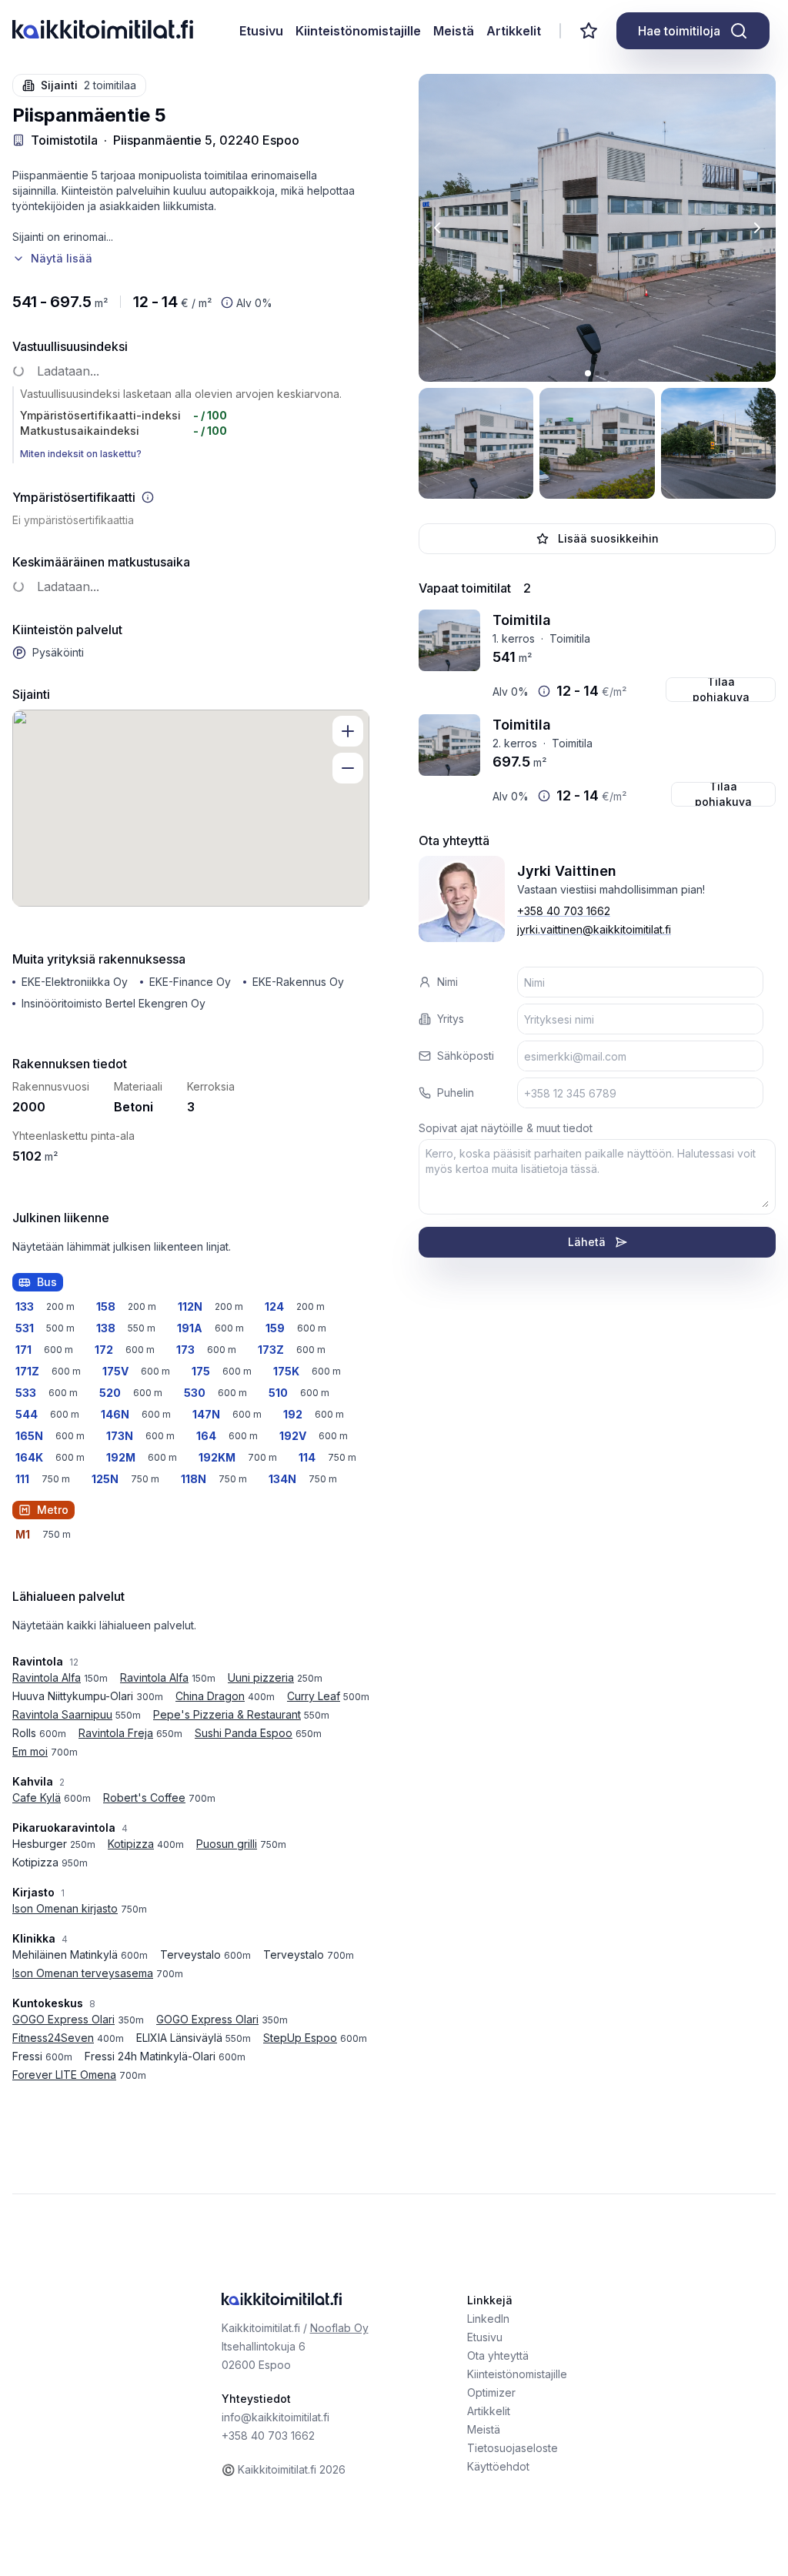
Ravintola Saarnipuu (62, 1714)
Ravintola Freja (116, 1733)
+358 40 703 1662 (564, 911)
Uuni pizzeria (261, 1677)
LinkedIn (488, 2319)
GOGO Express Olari (63, 2019)
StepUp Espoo (300, 2038)
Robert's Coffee (144, 1798)
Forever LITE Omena (64, 2075)
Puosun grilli (227, 1844)
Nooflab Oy (339, 2328)
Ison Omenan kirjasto (65, 1908)
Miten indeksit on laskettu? (81, 454)
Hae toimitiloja (679, 31)
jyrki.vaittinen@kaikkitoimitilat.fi (594, 929)
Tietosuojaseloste (513, 2448)
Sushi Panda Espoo (244, 1733)
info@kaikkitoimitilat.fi (275, 2417)
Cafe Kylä (37, 1798)
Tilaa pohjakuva (721, 690)
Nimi (447, 982)
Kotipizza (131, 1844)
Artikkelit (514, 31)
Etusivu (261, 31)
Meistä (454, 31)
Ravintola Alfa (47, 1677)
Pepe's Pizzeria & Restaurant (227, 1714)
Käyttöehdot (498, 2466)
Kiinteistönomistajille (358, 31)
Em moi (30, 1751)
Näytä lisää (62, 258)
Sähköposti (466, 1056)
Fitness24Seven (53, 2038)
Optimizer (491, 2392)
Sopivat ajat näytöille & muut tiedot (506, 1128)
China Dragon (210, 1696)
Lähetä (587, 1242)
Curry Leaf (314, 1696)
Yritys (451, 1019)
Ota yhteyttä (498, 2355)
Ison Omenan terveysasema (83, 1973)
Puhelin (456, 1093)
